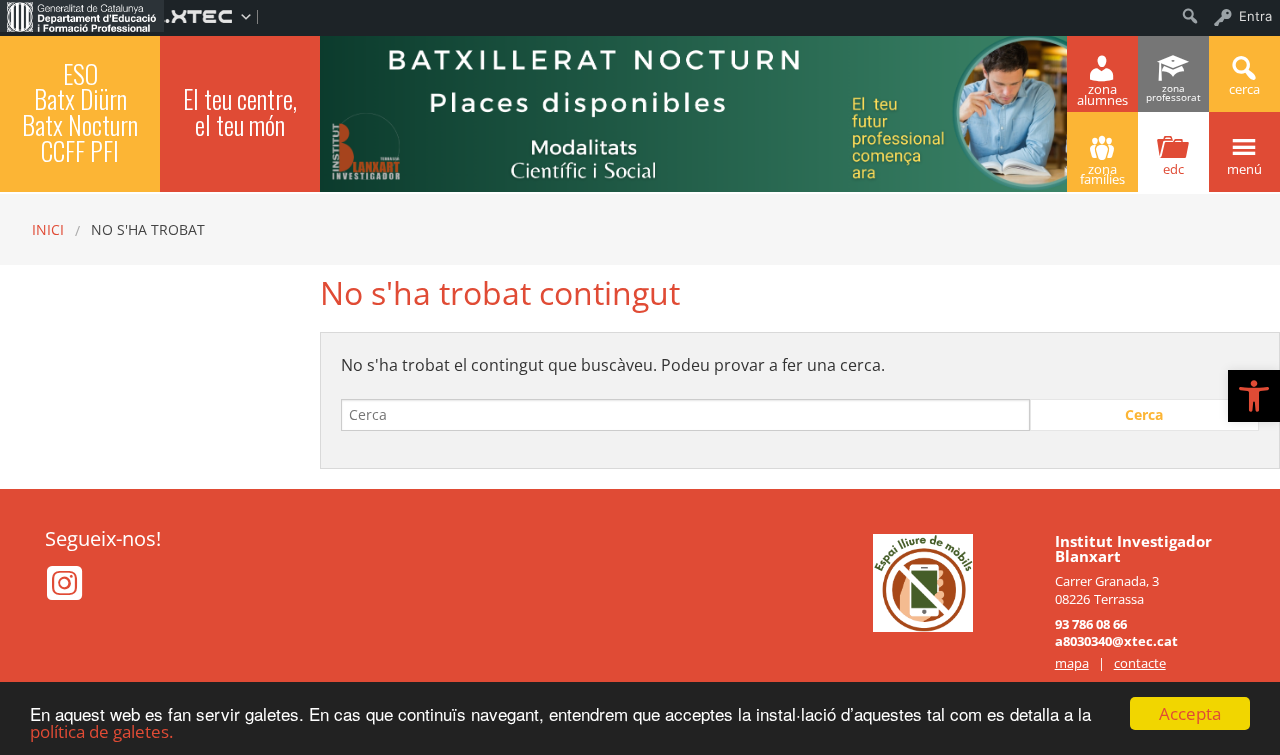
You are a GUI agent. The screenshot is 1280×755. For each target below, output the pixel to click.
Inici (48, 229)
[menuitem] (82, 16)
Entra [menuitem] (1255, 16)
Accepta (1190, 713)
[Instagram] (64, 592)
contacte (1140, 663)
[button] (1254, 396)
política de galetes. (101, 731)
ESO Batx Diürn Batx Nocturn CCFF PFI (80, 111)
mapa (1072, 663)
